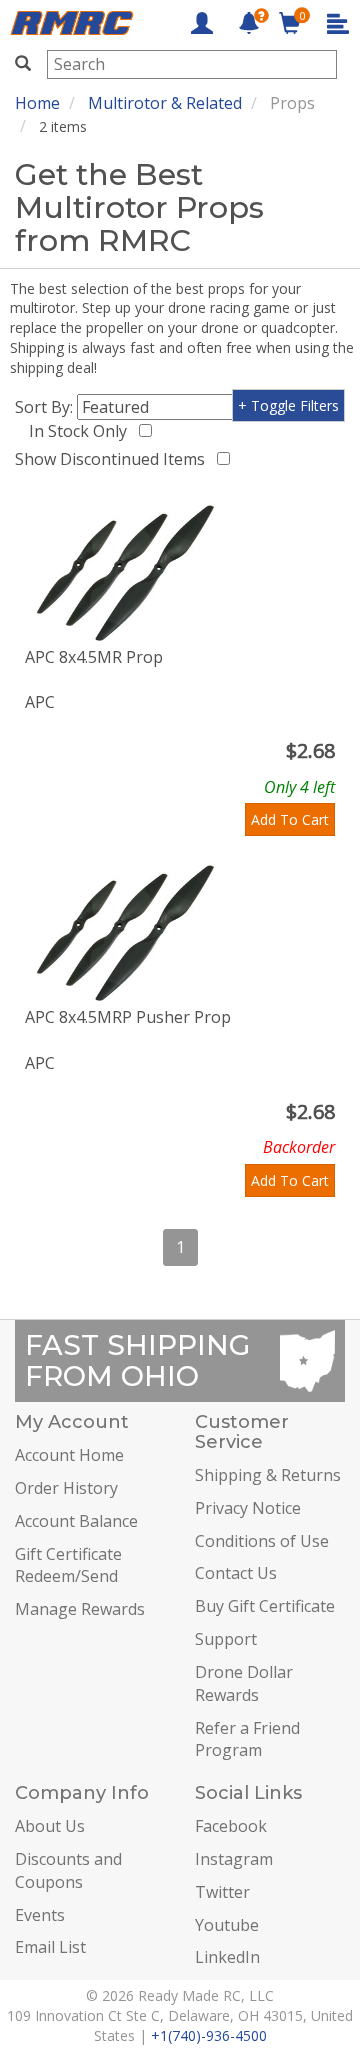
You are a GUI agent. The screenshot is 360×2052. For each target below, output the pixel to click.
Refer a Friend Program (247, 1739)
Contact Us (236, 1573)
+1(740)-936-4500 (209, 2035)
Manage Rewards (80, 1609)
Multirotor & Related (165, 103)
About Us (50, 1826)
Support (226, 1639)
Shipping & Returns (268, 1475)
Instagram (234, 1859)
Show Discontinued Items (114, 459)
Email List (50, 1947)
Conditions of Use (262, 1541)
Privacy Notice (248, 1508)
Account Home (69, 1455)
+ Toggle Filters (288, 405)
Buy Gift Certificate (265, 1606)
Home (37, 103)
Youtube (227, 1925)
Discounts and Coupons (68, 1870)
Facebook (231, 1826)
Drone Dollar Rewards (244, 1683)
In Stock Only (82, 431)
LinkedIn (227, 1957)
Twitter (222, 1892)
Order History (66, 1488)
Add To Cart (290, 819)
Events (40, 1915)
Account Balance (76, 1521)
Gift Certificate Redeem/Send (68, 1565)
